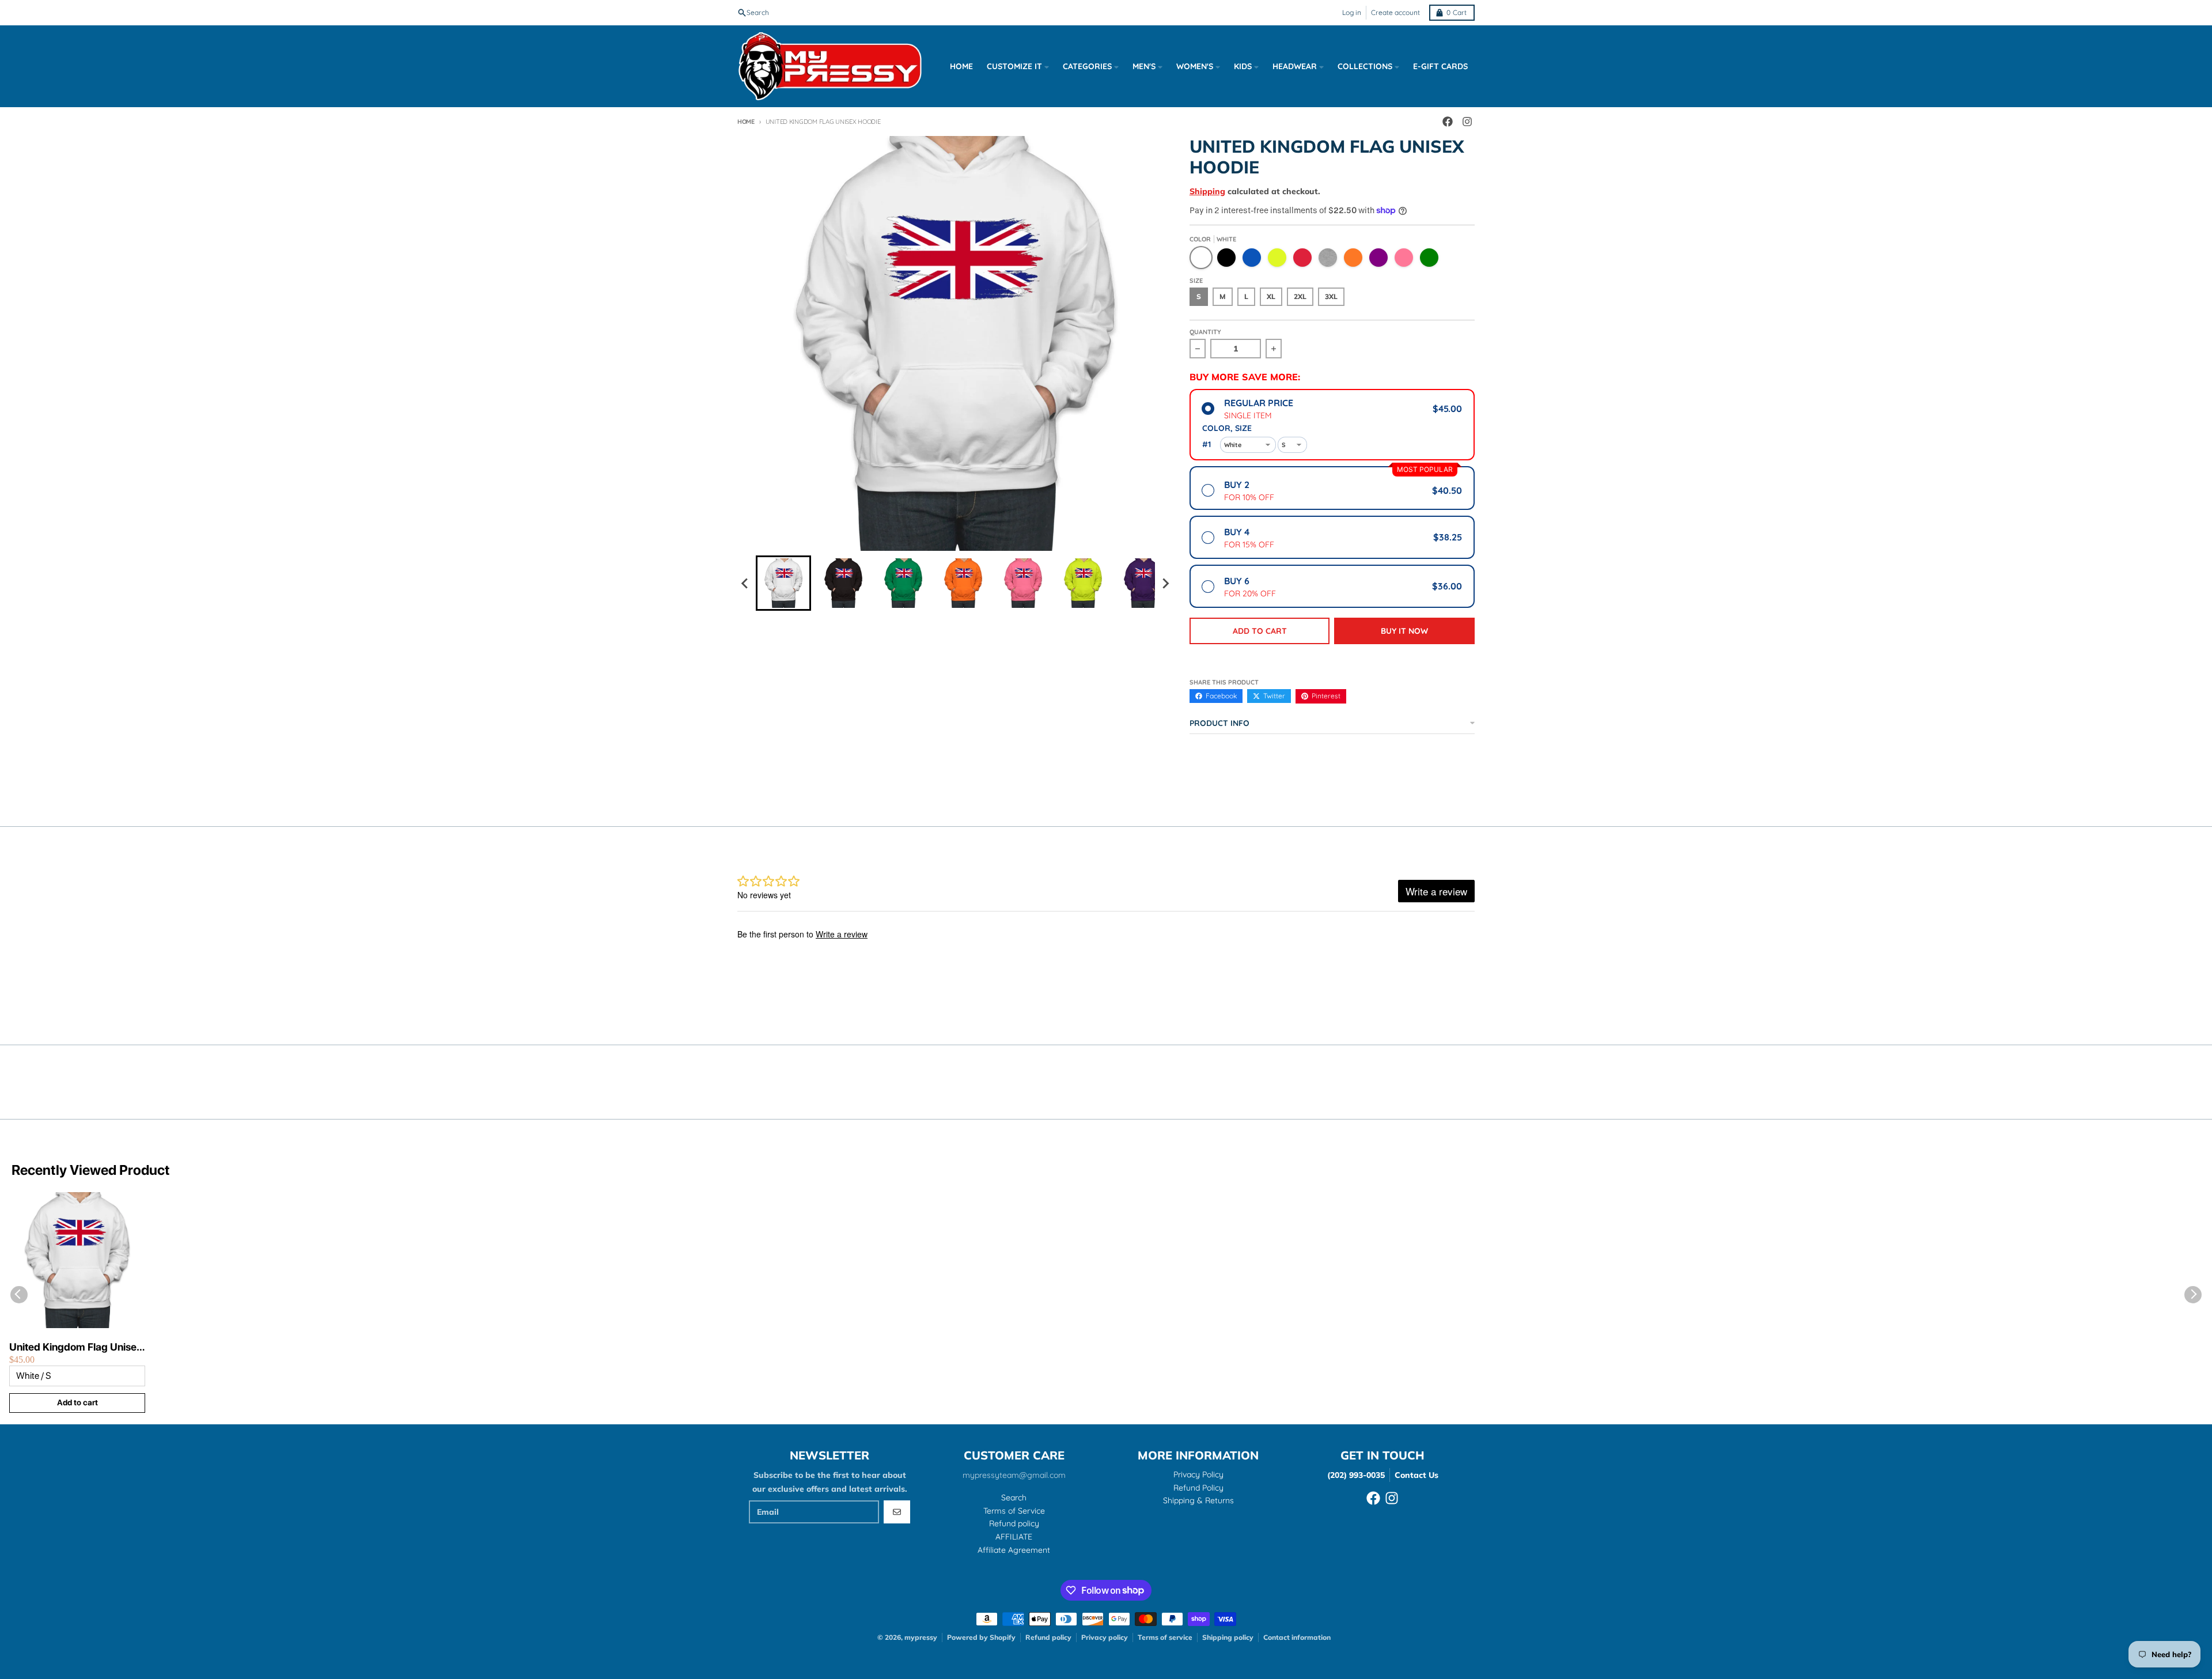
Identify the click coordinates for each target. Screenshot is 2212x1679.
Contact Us (1416, 1475)
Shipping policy (1228, 1637)
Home (746, 122)
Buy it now (1404, 631)
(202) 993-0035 (1356, 1475)
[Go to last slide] (745, 583)
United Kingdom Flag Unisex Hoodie (76, 1347)
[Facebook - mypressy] (1448, 122)
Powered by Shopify (981, 1637)
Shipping (1207, 191)
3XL (1331, 296)
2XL (1300, 296)
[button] (783, 583)
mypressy (921, 1637)
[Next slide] (1165, 583)
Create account (1395, 12)
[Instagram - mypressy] (1467, 122)
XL (1271, 296)
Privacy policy (1105, 1637)
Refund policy (1048, 1637)
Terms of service (1165, 1637)
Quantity (1205, 332)
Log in (1352, 12)
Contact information (1297, 1637)
